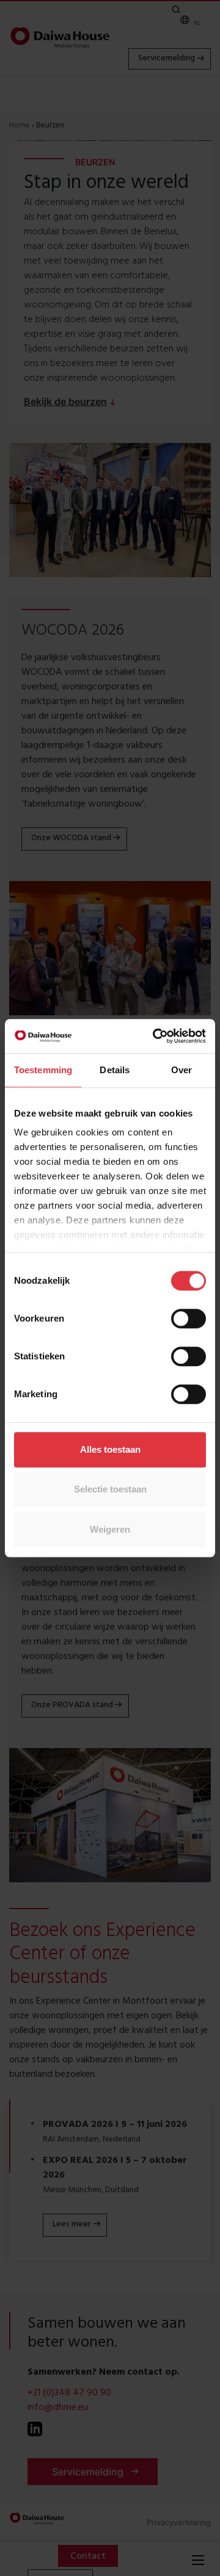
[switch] (189, 1319)
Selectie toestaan (110, 1489)
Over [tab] (182, 1070)
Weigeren (110, 1529)
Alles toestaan (110, 1449)
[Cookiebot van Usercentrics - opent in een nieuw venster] (155, 1036)
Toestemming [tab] (43, 1070)
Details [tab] (115, 1070)
